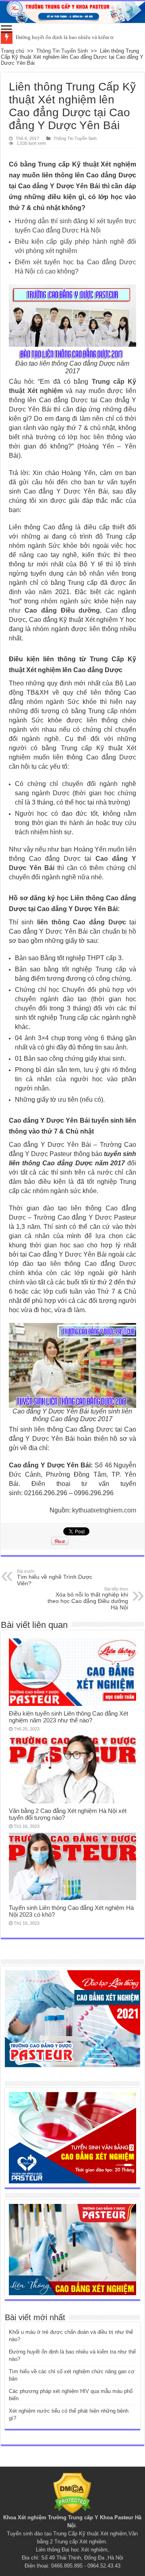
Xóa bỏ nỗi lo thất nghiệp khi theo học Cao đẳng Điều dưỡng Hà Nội (88, 1599)
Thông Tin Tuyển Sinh (62, 51)
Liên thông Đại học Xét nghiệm (72, 2550)
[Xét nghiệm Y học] (72, 2137)
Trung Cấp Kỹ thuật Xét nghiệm (90, 2534)
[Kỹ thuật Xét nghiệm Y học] (72, 12)
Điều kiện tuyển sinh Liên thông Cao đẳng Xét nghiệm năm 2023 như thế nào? (68, 1717)
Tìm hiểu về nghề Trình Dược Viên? (55, 1578)
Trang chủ (12, 51)
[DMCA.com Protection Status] (72, 2493)
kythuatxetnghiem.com (104, 1510)
